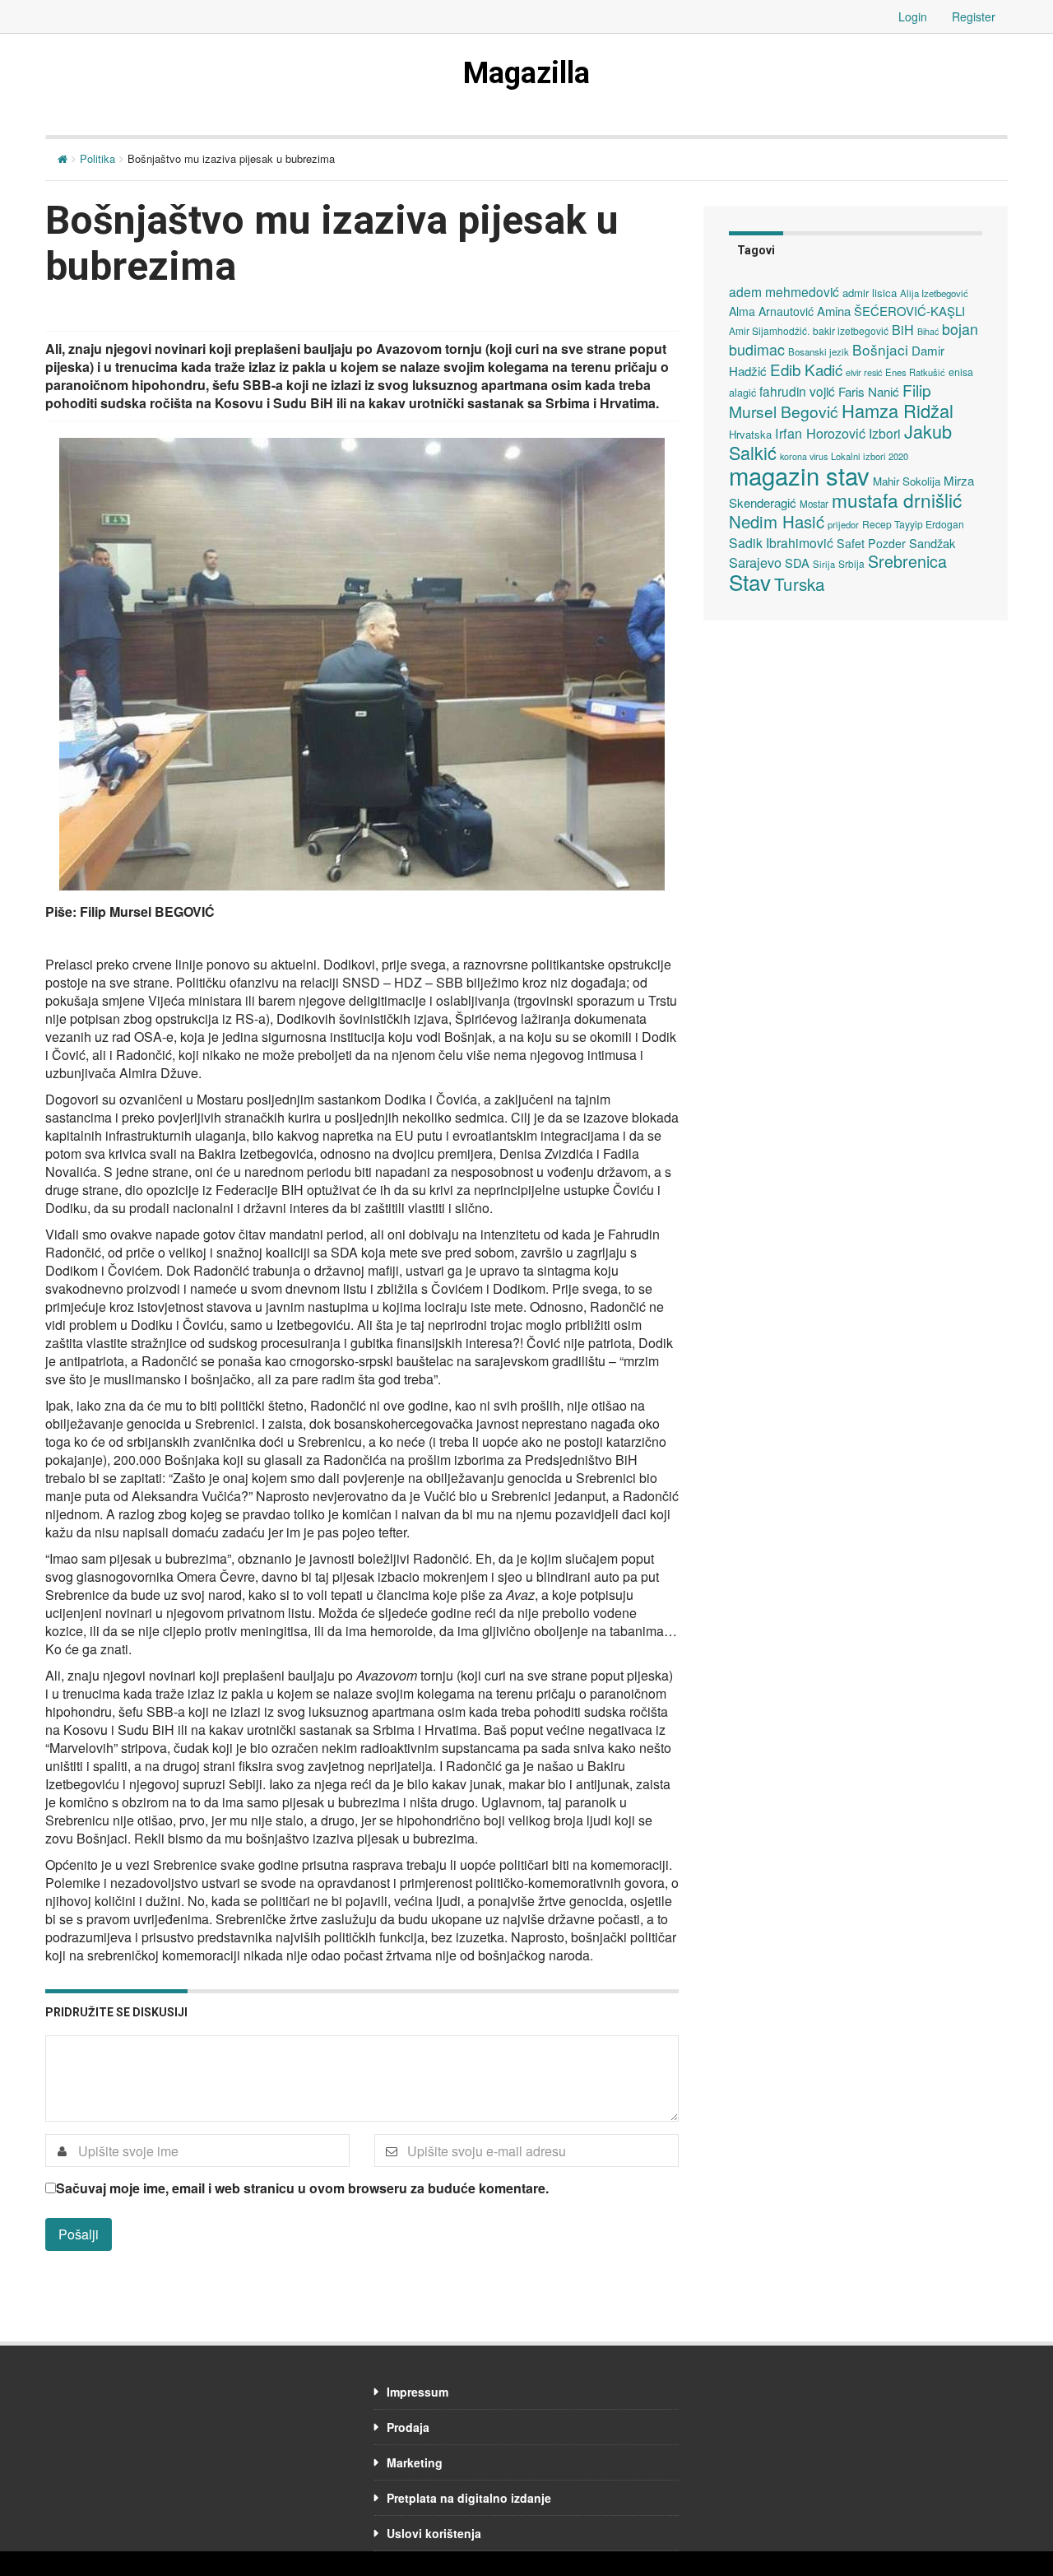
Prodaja (408, 2427)
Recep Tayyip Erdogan (913, 524)
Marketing (415, 2462)
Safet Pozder (871, 543)
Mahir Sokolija (907, 481)
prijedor (843, 524)
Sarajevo (755, 562)
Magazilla (526, 73)
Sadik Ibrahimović (781, 542)
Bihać (928, 331)
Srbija (851, 563)
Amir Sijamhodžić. (769, 330)
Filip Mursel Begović (830, 400)
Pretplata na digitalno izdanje (469, 2498)
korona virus (804, 456)
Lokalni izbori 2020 (870, 456)
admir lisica (870, 293)
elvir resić (864, 372)
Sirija (824, 564)
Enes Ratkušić (915, 372)
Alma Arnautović (771, 311)
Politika (97, 158)
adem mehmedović (784, 291)
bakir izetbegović (851, 330)
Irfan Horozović (820, 433)
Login (913, 16)
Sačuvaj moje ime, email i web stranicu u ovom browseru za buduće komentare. (302, 2188)
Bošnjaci (880, 349)
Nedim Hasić (777, 521)
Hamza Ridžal (898, 410)
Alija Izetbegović (934, 293)
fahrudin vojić (797, 391)
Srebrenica (907, 561)
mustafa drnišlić (897, 500)
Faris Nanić (869, 391)
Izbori (885, 433)
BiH (903, 329)
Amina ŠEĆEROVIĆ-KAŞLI (891, 311)
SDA (797, 563)
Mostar (814, 504)
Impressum (417, 2392)
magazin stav (799, 475)
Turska (800, 584)
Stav (750, 581)
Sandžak (932, 543)
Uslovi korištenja (434, 2533)
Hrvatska (750, 434)
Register (974, 16)
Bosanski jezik (819, 351)
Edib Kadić (806, 369)
